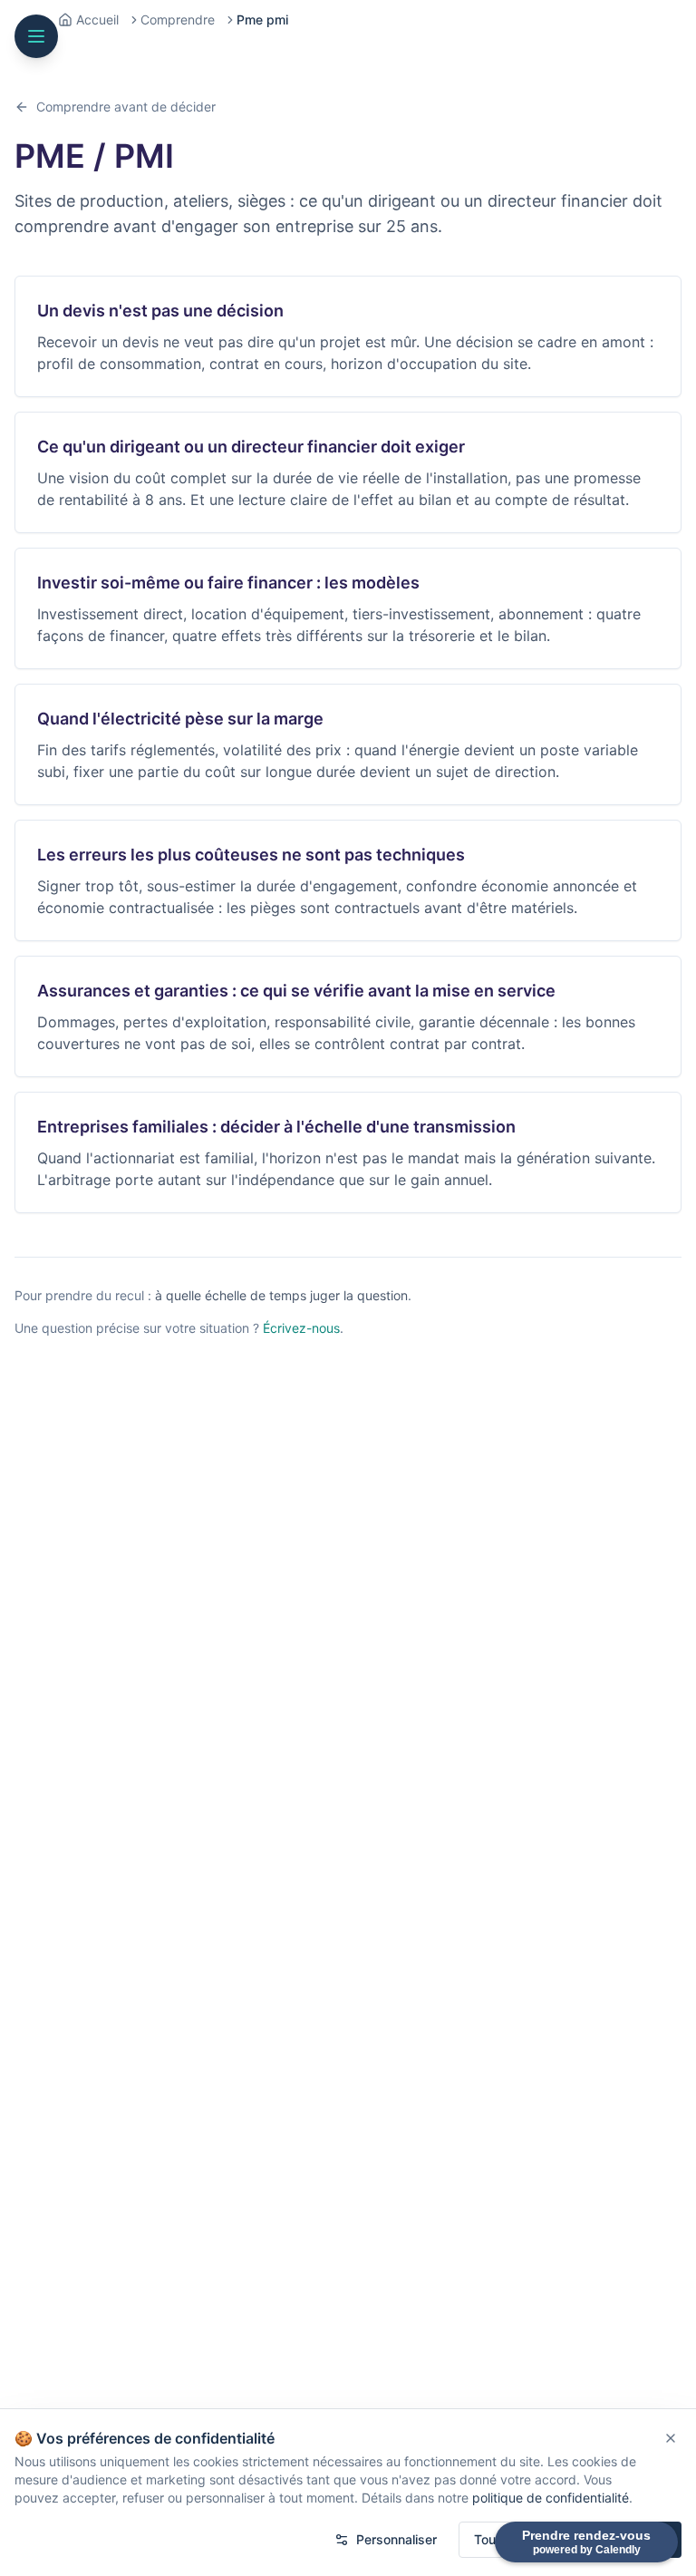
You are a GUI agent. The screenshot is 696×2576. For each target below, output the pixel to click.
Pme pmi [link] (262, 19)
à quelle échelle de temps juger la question (281, 1295)
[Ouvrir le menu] (36, 36)
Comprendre (178, 19)
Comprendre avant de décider (126, 107)
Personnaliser (396, 2539)
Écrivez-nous (301, 1328)
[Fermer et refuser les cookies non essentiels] (671, 2438)
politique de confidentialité (551, 2498)
